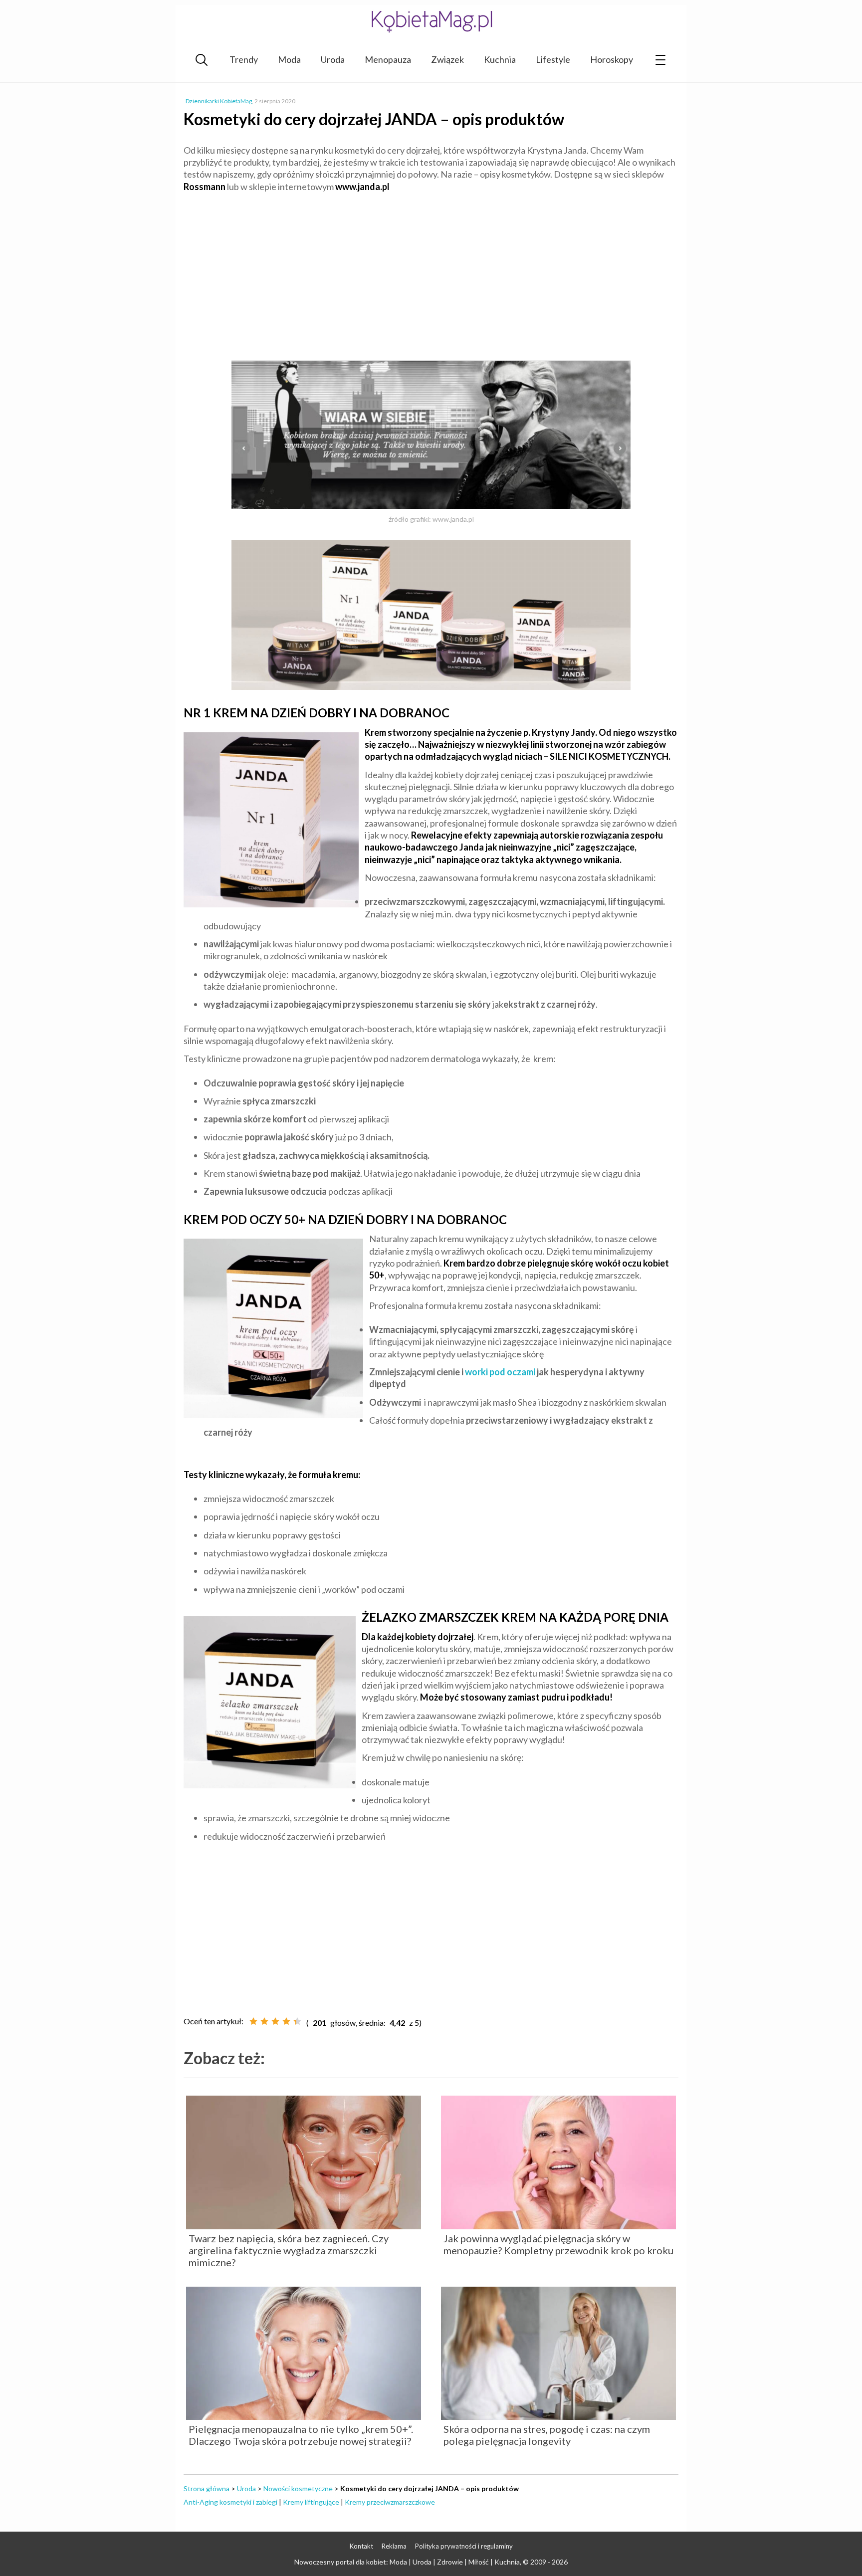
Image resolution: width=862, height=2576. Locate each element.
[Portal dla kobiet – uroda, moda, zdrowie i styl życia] (431, 21)
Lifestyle (553, 59)
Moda (289, 59)
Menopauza (388, 59)
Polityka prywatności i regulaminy (464, 2546)
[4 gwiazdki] (286, 2021)
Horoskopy (612, 59)
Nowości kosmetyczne (298, 2488)
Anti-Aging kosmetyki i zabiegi (230, 2502)
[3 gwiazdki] (275, 2021)
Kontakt (361, 2546)
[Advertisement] (431, 272)
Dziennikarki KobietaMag (219, 101)
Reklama (394, 2546)
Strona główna (207, 2488)
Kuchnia (500, 59)
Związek (447, 59)
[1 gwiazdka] (253, 2021)
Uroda (333, 59)
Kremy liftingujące (311, 2502)
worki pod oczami (500, 1372)
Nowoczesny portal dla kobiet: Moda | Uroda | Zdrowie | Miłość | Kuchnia (407, 2562)
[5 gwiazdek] (297, 2021)
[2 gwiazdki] (264, 2021)
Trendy (244, 59)
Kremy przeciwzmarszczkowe (390, 2502)
